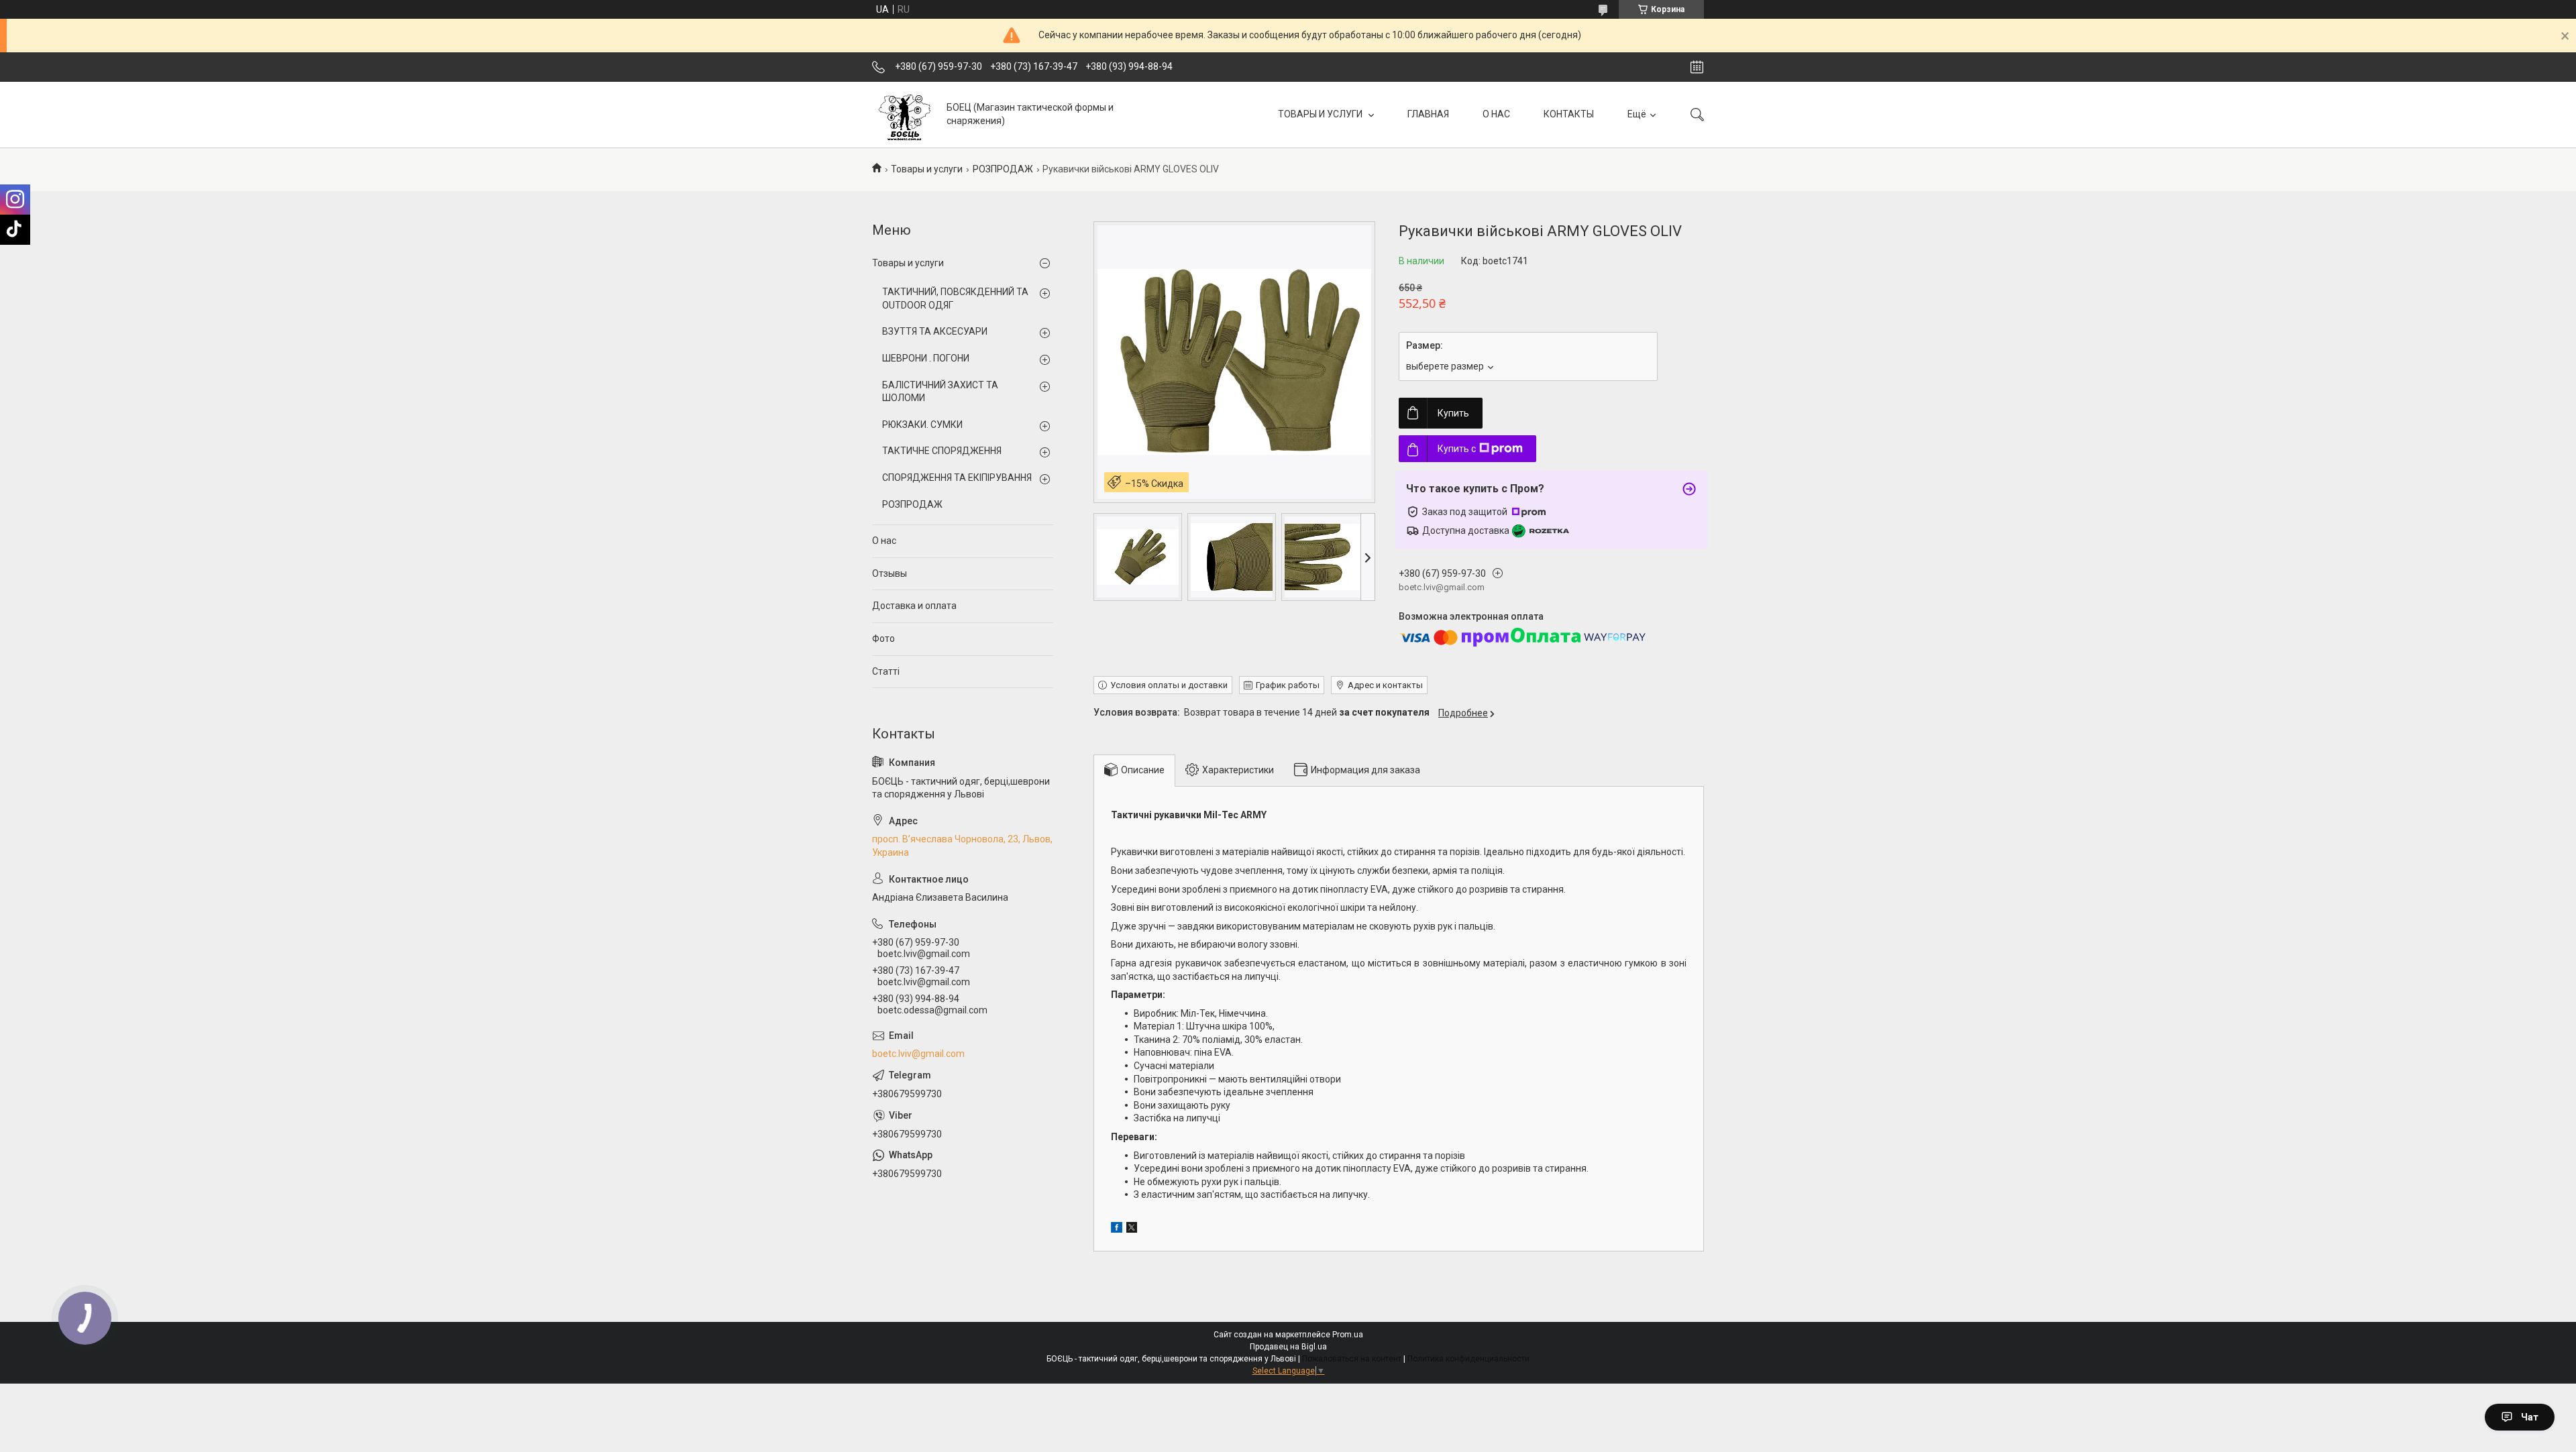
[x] (1132, 1229)
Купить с (1457, 449)
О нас (884, 541)
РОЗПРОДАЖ (1003, 169)
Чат (2530, 1417)
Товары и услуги (927, 169)
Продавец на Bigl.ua (1288, 1347)
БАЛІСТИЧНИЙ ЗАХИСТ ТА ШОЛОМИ (940, 392)
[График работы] (1697, 67)
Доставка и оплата (914, 606)
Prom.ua (1348, 1335)
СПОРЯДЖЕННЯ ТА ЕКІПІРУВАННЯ (957, 478)
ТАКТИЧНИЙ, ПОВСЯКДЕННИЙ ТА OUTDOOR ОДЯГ (955, 298)
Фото (883, 638)
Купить (1453, 413)
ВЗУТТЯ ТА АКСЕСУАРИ (935, 331)
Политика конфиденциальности (1468, 1359)
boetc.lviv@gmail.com (918, 1054)
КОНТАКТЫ (1569, 114)
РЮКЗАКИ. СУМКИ (922, 425)
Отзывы (890, 573)
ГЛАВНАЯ (1428, 114)
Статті (886, 671)
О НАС (1496, 114)
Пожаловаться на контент (1352, 1359)
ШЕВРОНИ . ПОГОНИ (926, 358)
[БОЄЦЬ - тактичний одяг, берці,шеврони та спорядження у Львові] (904, 114)
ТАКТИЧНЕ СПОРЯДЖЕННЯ (942, 451)
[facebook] (1117, 1229)
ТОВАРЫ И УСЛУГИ (1321, 114)
